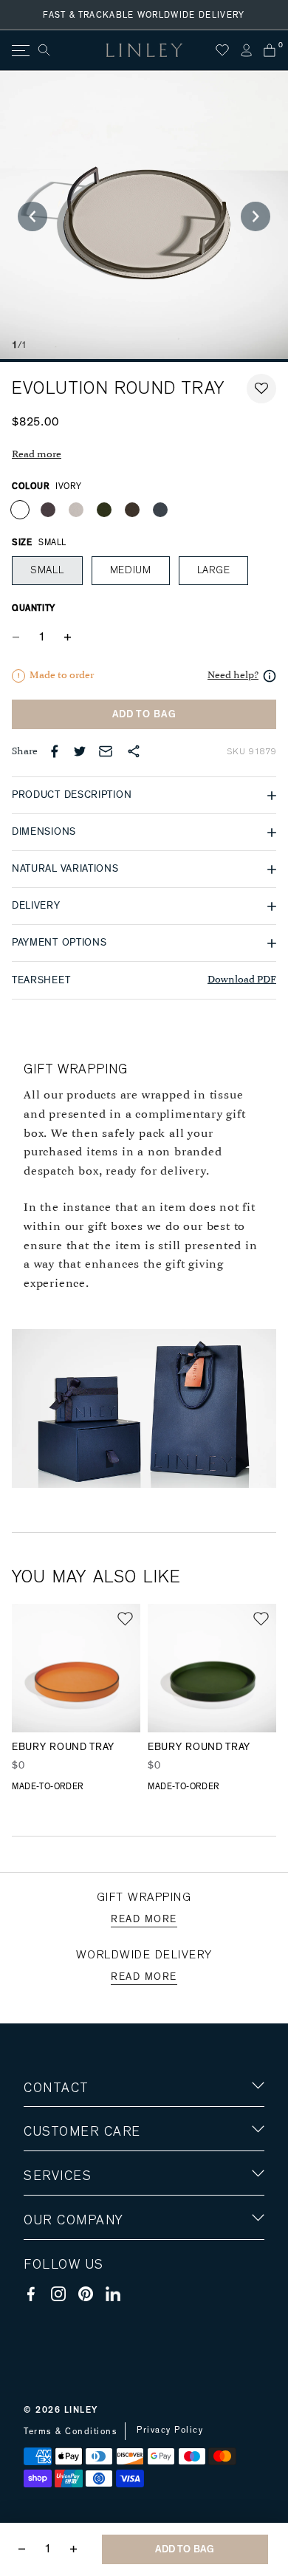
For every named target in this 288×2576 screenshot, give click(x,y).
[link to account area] (246, 50)
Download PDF (242, 980)
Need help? (233, 676)
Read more (37, 455)
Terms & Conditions (71, 2431)
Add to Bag (144, 714)
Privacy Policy (170, 2430)
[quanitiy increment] (67, 637)
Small (47, 570)
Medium (131, 570)
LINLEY (81, 2410)
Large (214, 570)
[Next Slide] (256, 216)
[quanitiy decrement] (19, 637)
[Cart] (270, 50)
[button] (261, 389)
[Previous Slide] (32, 216)
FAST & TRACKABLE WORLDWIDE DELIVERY (144, 15)
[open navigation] (20, 51)
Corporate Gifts (67, 2307)
